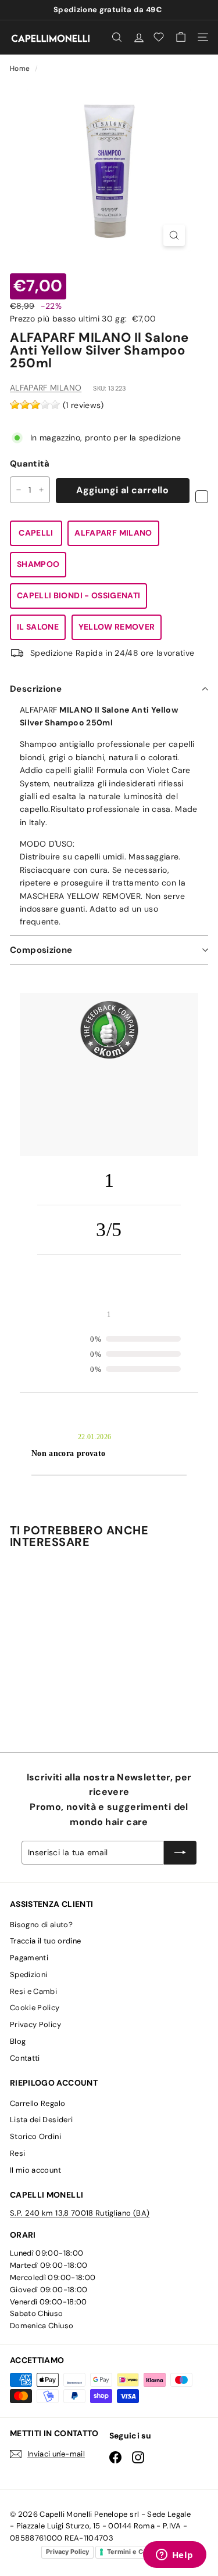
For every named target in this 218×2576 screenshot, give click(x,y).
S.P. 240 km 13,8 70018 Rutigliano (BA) (80, 2213)
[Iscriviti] (180, 1852)
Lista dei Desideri (41, 2120)
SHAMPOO (38, 564)
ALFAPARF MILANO (46, 388)
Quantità (30, 464)
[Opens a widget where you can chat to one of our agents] (174, 2556)
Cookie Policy (35, 2008)
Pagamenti (29, 1958)
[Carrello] (181, 37)
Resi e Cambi (33, 1991)
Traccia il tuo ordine (45, 1941)
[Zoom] (174, 235)
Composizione (41, 950)
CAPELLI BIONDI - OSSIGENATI (78, 595)
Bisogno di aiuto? (41, 1925)
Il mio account (35, 2170)
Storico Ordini (35, 2136)
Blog (18, 2041)
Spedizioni (29, 1975)
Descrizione (36, 689)
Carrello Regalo (37, 2103)
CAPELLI (36, 533)
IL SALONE (38, 627)
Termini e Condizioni (140, 2552)
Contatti (25, 2058)
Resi (17, 2153)
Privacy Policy (35, 2024)
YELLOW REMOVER (117, 627)
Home (21, 68)
